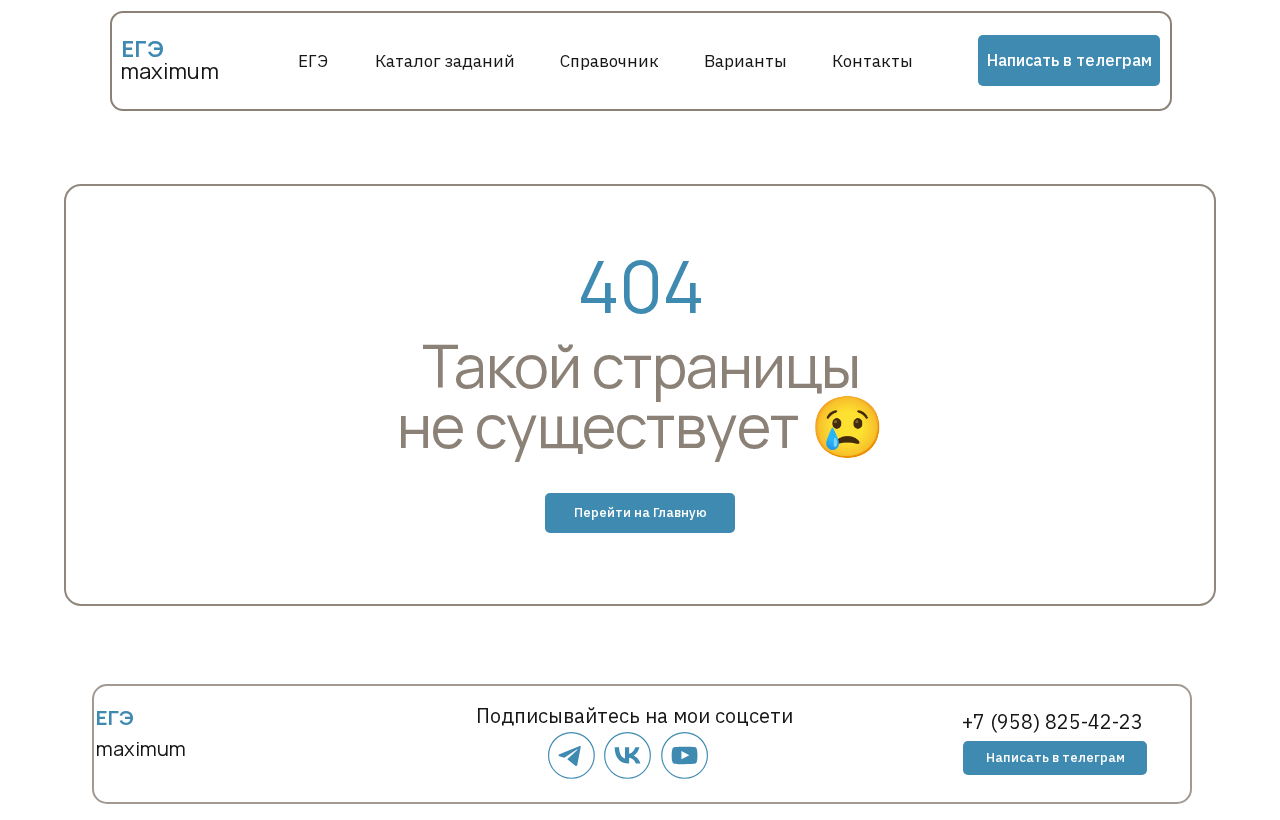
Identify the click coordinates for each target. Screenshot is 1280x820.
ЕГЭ (313, 61)
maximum (169, 71)
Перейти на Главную (640, 512)
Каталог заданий (445, 61)
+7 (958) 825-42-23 (1052, 721)
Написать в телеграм (1069, 60)
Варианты (745, 61)
